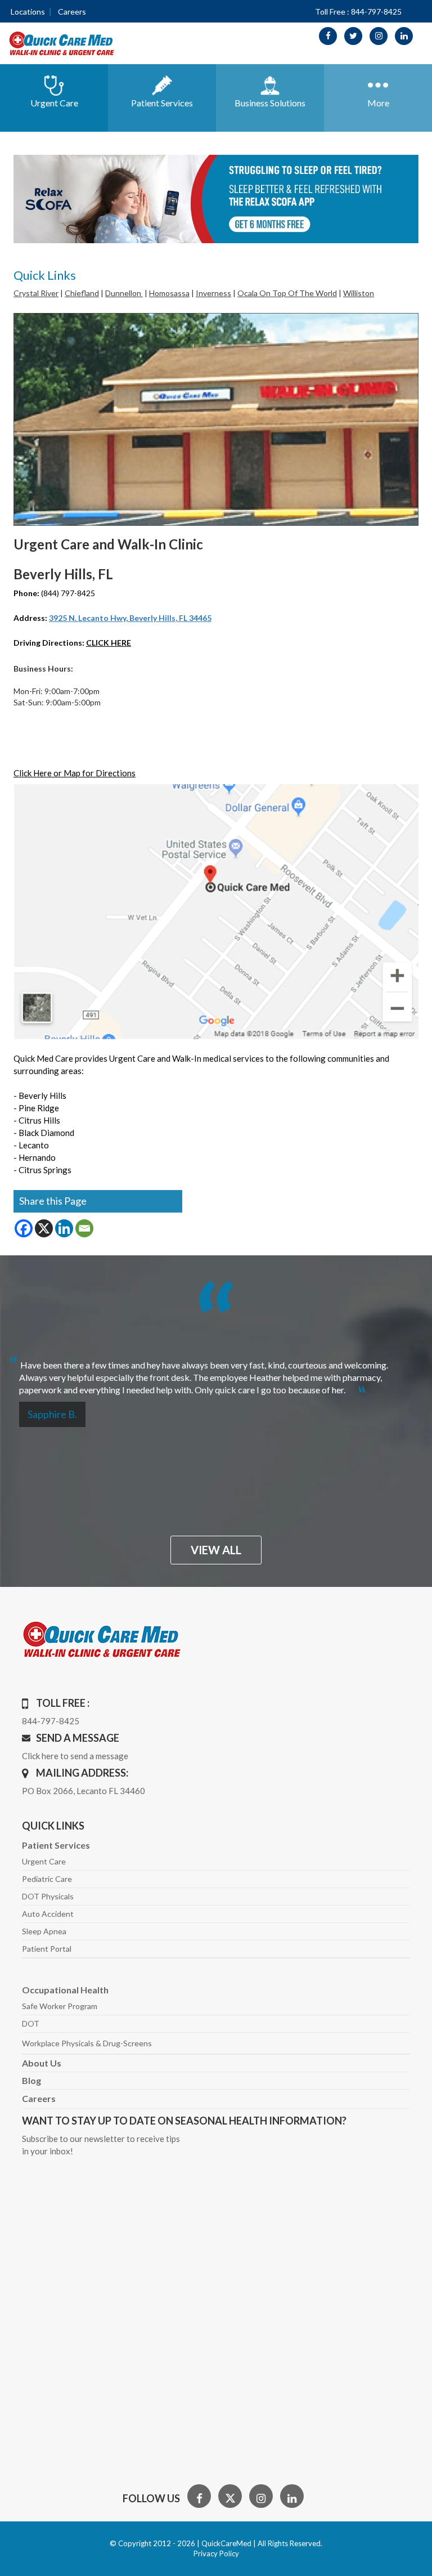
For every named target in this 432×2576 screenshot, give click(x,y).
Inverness (213, 293)
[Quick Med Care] (62, 43)
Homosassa (169, 293)
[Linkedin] (64, 1228)
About (42, 2063)
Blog (31, 2080)
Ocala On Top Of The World (287, 293)
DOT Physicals (48, 1896)
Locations (28, 12)
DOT (31, 2023)
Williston (359, 293)
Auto (48, 1914)
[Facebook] (24, 1228)
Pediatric (47, 1879)
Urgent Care (44, 1861)
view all (216, 1550)
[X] (44, 1228)
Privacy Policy (216, 2553)
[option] (216, 1374)
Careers (72, 12)
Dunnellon (124, 293)
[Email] (84, 1228)
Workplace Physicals (87, 2043)
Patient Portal (47, 1949)
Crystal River (36, 293)
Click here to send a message (75, 1756)
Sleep (44, 1931)
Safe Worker (60, 2006)
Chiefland (82, 293)
